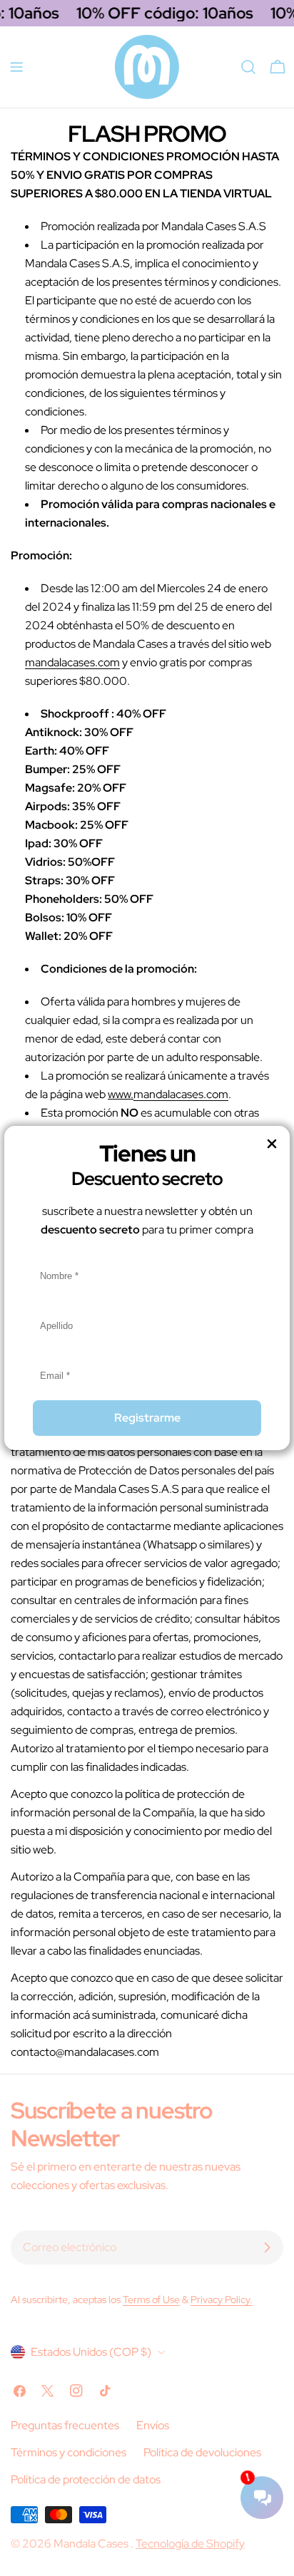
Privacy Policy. (222, 2299)
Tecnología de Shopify (190, 2544)
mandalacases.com (72, 662)
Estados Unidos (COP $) (91, 2352)
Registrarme (147, 1418)
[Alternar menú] (16, 67)
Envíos (153, 2425)
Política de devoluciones (202, 2452)
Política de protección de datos (86, 2479)
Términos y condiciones (69, 2452)
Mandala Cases (92, 2544)
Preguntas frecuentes (65, 2425)
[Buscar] (248, 67)
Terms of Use (151, 2299)
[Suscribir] (267, 2247)
